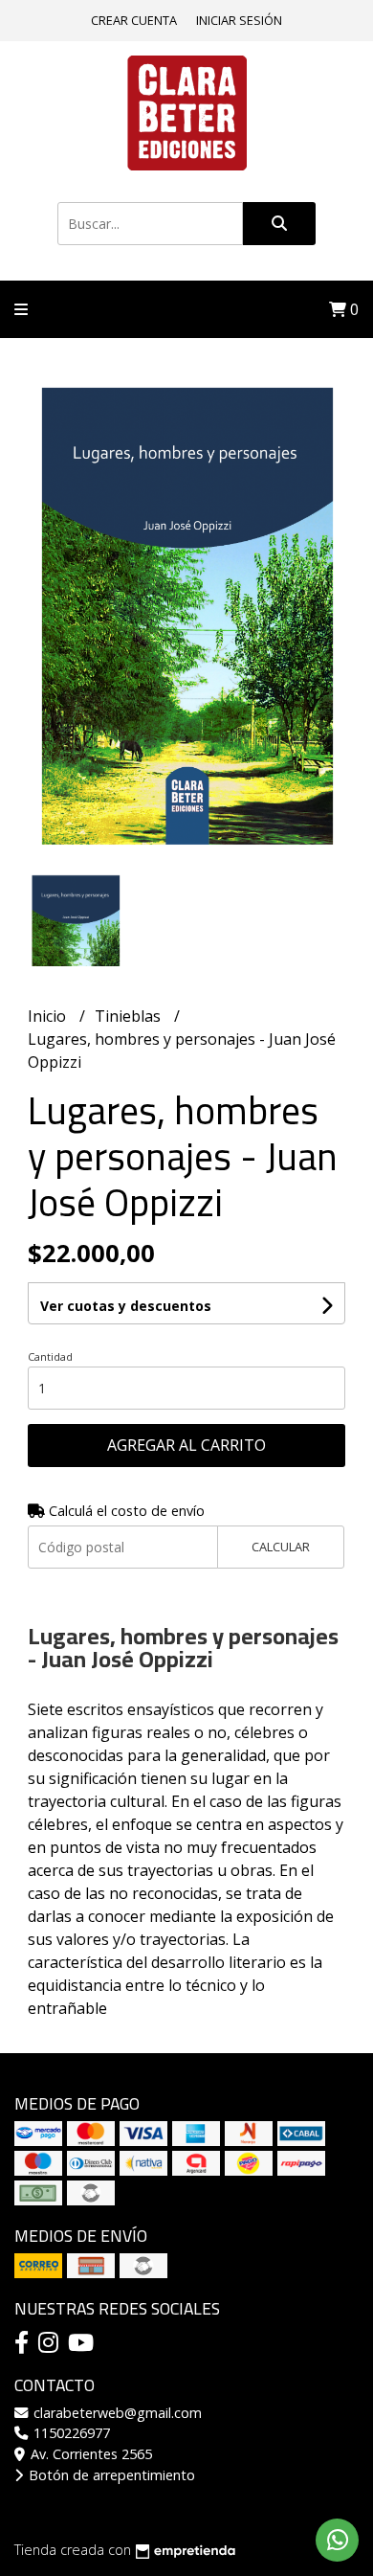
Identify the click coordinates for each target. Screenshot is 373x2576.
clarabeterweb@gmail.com (116, 2413)
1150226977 (70, 2433)
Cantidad (50, 1356)
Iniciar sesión (239, 20)
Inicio (49, 1016)
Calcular (281, 1547)
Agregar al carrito (186, 1445)
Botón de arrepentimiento (110, 2475)
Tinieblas (130, 1016)
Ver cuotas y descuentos (126, 1306)
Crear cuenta (134, 20)
